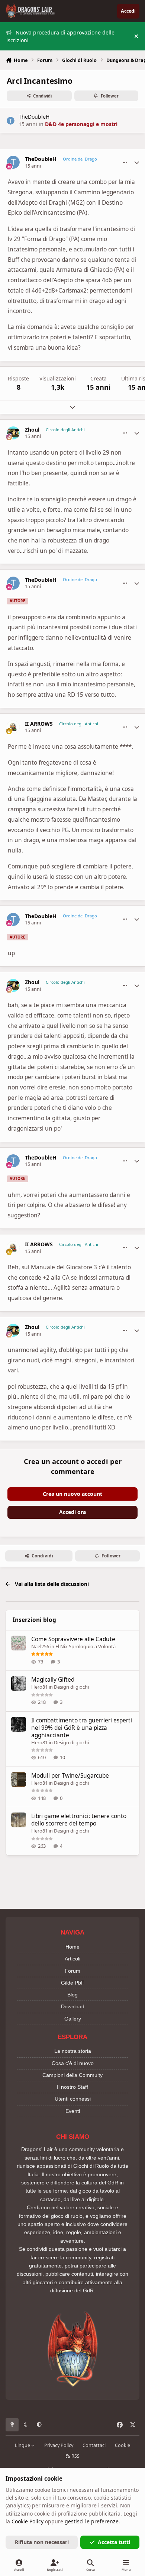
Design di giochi (71, 1687)
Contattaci (94, 2445)
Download (73, 2006)
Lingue (23, 2445)
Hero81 (39, 1687)
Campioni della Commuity (72, 2075)
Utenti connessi (73, 2099)
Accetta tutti (114, 2542)
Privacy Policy (59, 2445)
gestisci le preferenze (92, 2521)
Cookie (123, 2445)
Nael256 (40, 1646)
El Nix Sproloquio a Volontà (86, 1646)
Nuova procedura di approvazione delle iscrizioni (60, 36)
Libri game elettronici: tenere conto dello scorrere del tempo (79, 1820)
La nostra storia (73, 2051)
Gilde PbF (73, 1983)
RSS (75, 2456)
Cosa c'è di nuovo (73, 2063)
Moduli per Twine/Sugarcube (70, 1776)
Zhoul (32, 430)
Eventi (73, 2111)
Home (72, 1947)
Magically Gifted (53, 1680)
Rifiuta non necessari (42, 2542)
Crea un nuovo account (72, 1494)
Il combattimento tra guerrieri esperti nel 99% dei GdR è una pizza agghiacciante (82, 1728)
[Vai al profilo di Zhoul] (13, 433)
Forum (72, 1971)
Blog (72, 1995)
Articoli (72, 1959)
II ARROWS (39, 724)
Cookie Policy (28, 2521)
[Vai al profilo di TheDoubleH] (11, 121)
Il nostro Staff (72, 2087)
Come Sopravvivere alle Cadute (73, 1639)
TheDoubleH (34, 117)
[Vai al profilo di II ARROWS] (13, 727)
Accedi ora (72, 1512)
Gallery (73, 2019)
